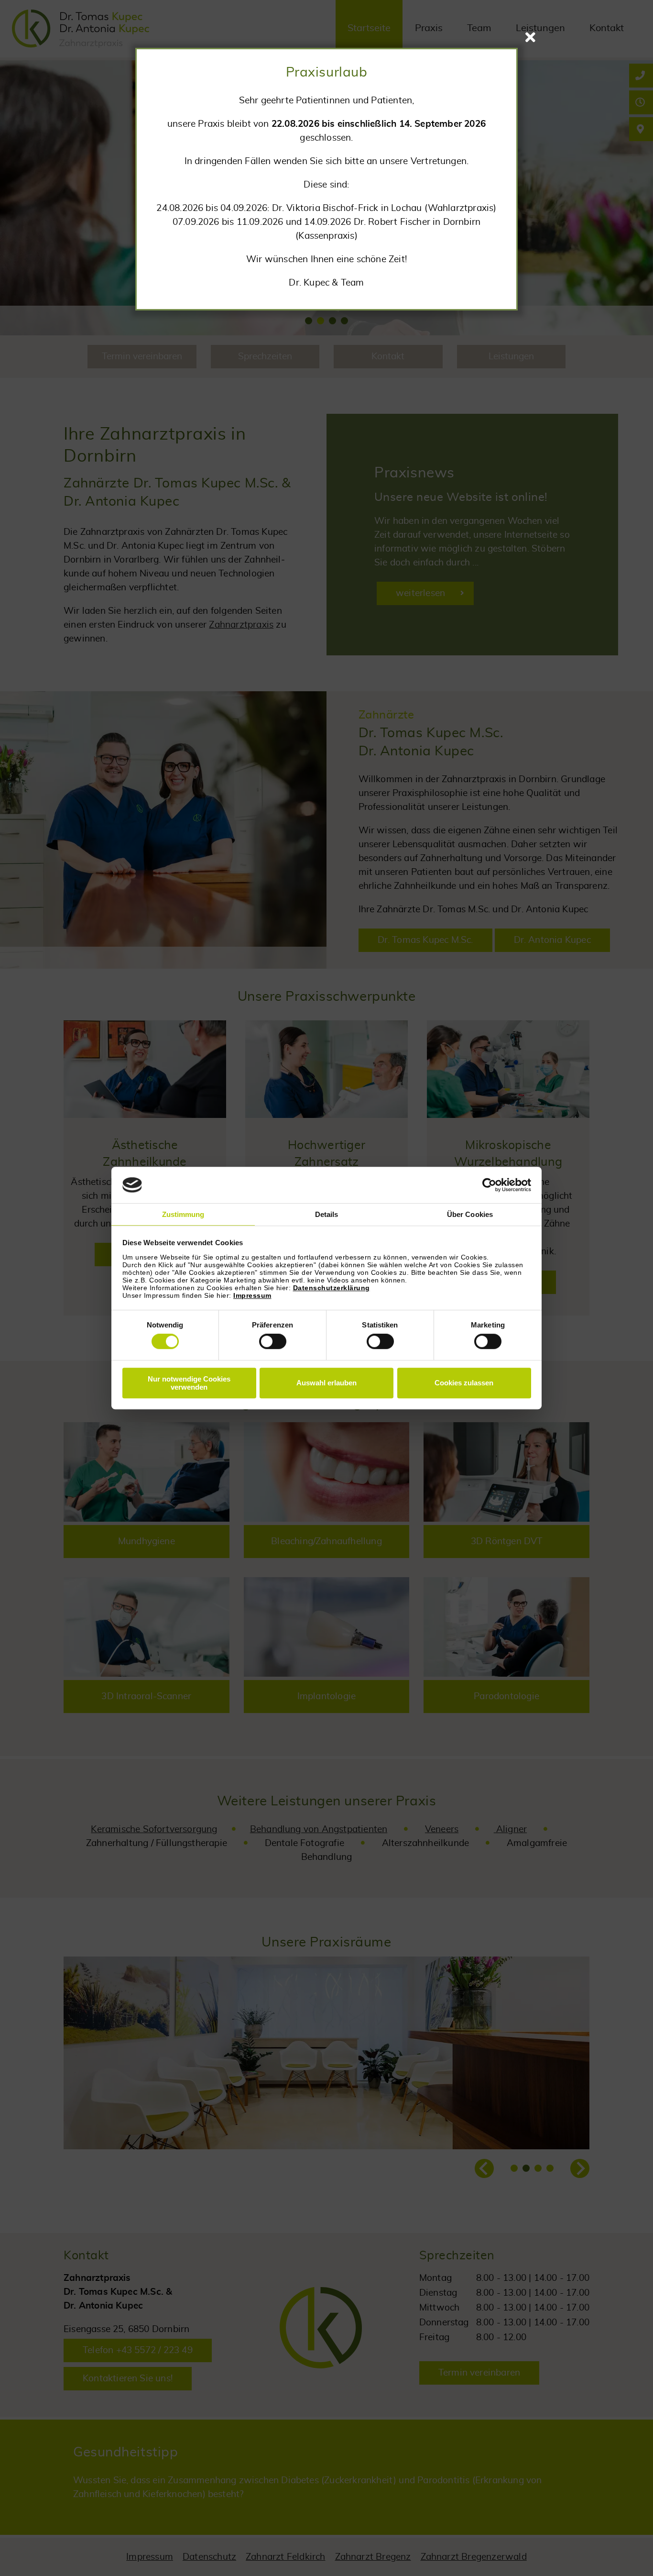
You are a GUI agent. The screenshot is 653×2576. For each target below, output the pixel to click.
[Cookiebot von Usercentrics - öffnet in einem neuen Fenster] (489, 1185)
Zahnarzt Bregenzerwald (474, 2557)
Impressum (252, 1295)
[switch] (273, 1341)
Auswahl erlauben (326, 1383)
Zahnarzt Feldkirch (285, 2557)
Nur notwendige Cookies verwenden (189, 1383)
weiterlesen (420, 593)
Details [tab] (327, 1215)
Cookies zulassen (464, 1383)
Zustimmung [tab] (183, 1215)
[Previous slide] (484, 2168)
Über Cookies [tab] (470, 1215)
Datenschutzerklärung (332, 1288)
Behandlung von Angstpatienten (319, 1830)
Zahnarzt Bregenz (373, 2557)
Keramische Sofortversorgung (154, 1830)
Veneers (442, 1830)
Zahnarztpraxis (241, 625)
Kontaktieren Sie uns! (128, 2379)
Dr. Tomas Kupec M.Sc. (425, 940)
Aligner (511, 1830)
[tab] (309, 321)
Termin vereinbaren (479, 2373)
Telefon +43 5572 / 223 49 (138, 2350)
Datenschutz (209, 2557)
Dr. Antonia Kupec (552, 940)
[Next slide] (580, 2168)
